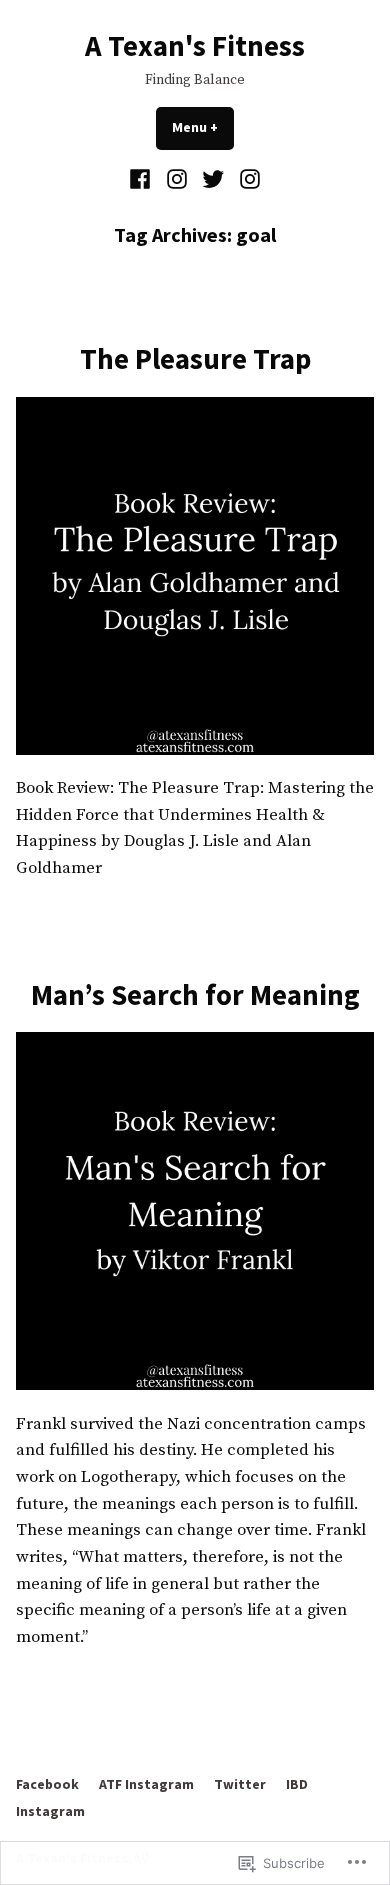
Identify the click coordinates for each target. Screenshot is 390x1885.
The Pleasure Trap (195, 359)
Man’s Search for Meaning (195, 995)
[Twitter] (213, 179)
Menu (203, 127)
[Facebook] (142, 179)
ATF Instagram (146, 1784)
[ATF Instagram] (176, 179)
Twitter (240, 1784)
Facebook (47, 1784)
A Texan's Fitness (195, 46)
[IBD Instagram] (247, 179)
